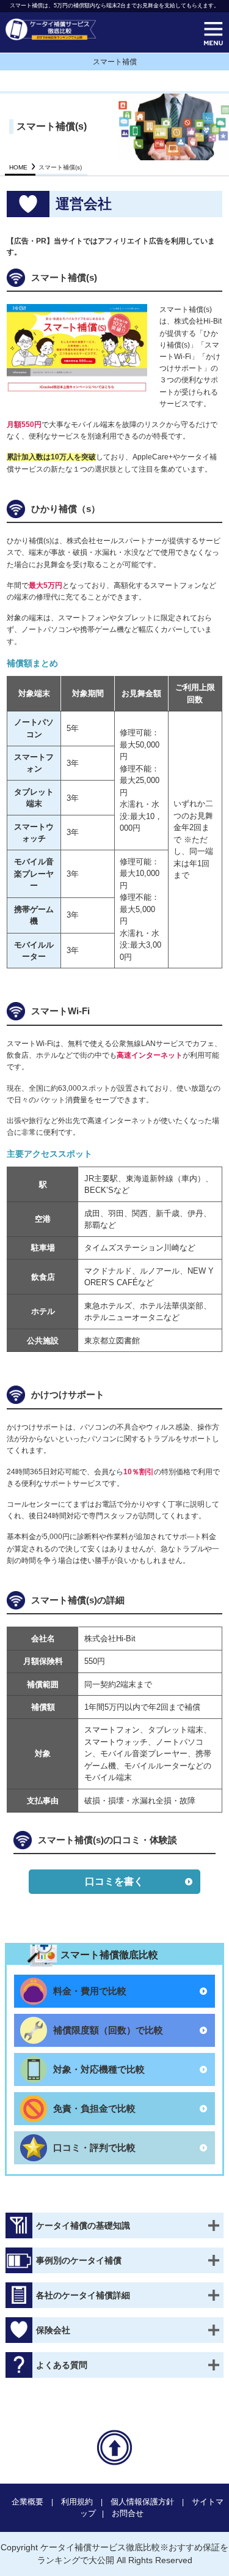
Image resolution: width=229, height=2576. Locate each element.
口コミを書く (114, 1881)
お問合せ (128, 2513)
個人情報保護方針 (142, 2502)
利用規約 (77, 2502)
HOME (18, 167)
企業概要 (27, 2502)
